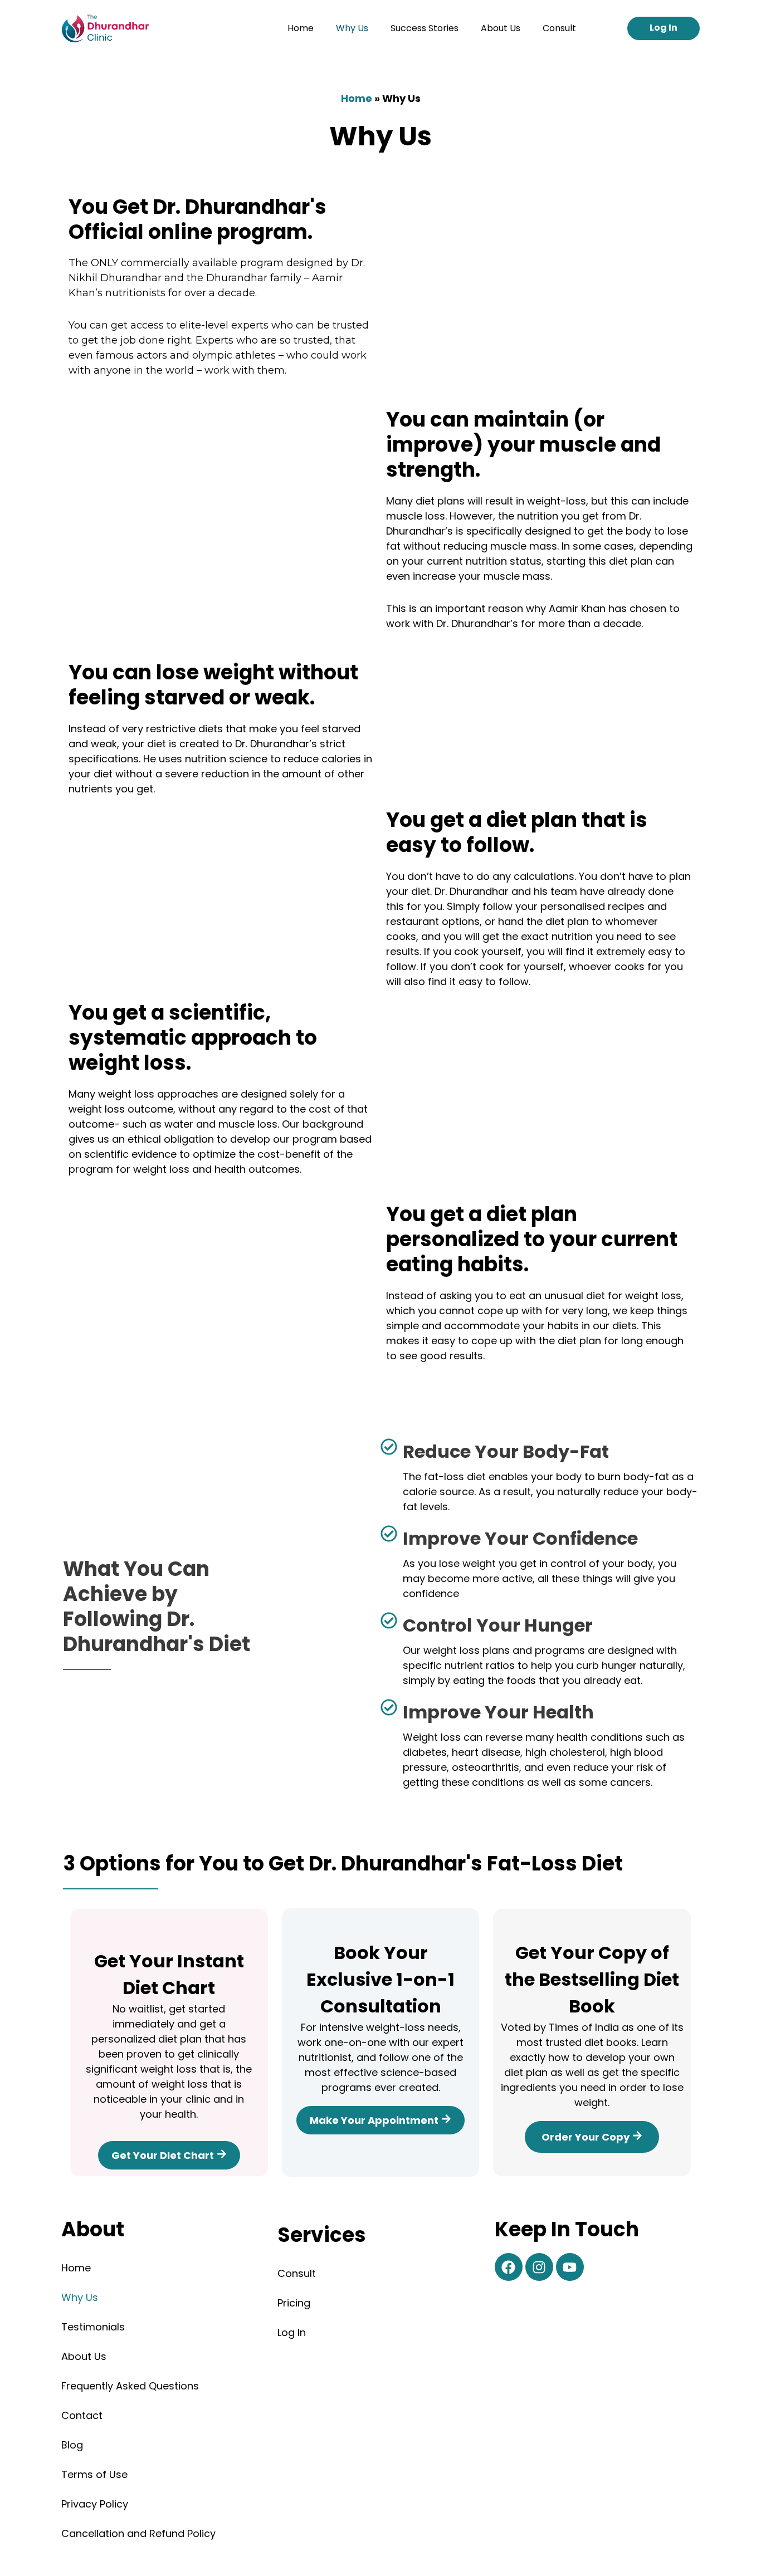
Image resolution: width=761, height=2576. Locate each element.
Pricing (294, 2303)
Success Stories (425, 28)
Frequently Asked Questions (130, 2386)
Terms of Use (94, 2474)
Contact (82, 2415)
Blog (72, 2445)
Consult (559, 28)
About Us (501, 28)
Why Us (352, 28)
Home (301, 28)
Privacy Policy (95, 2504)
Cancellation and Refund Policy (138, 2533)
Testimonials (93, 2327)
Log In (292, 2332)
